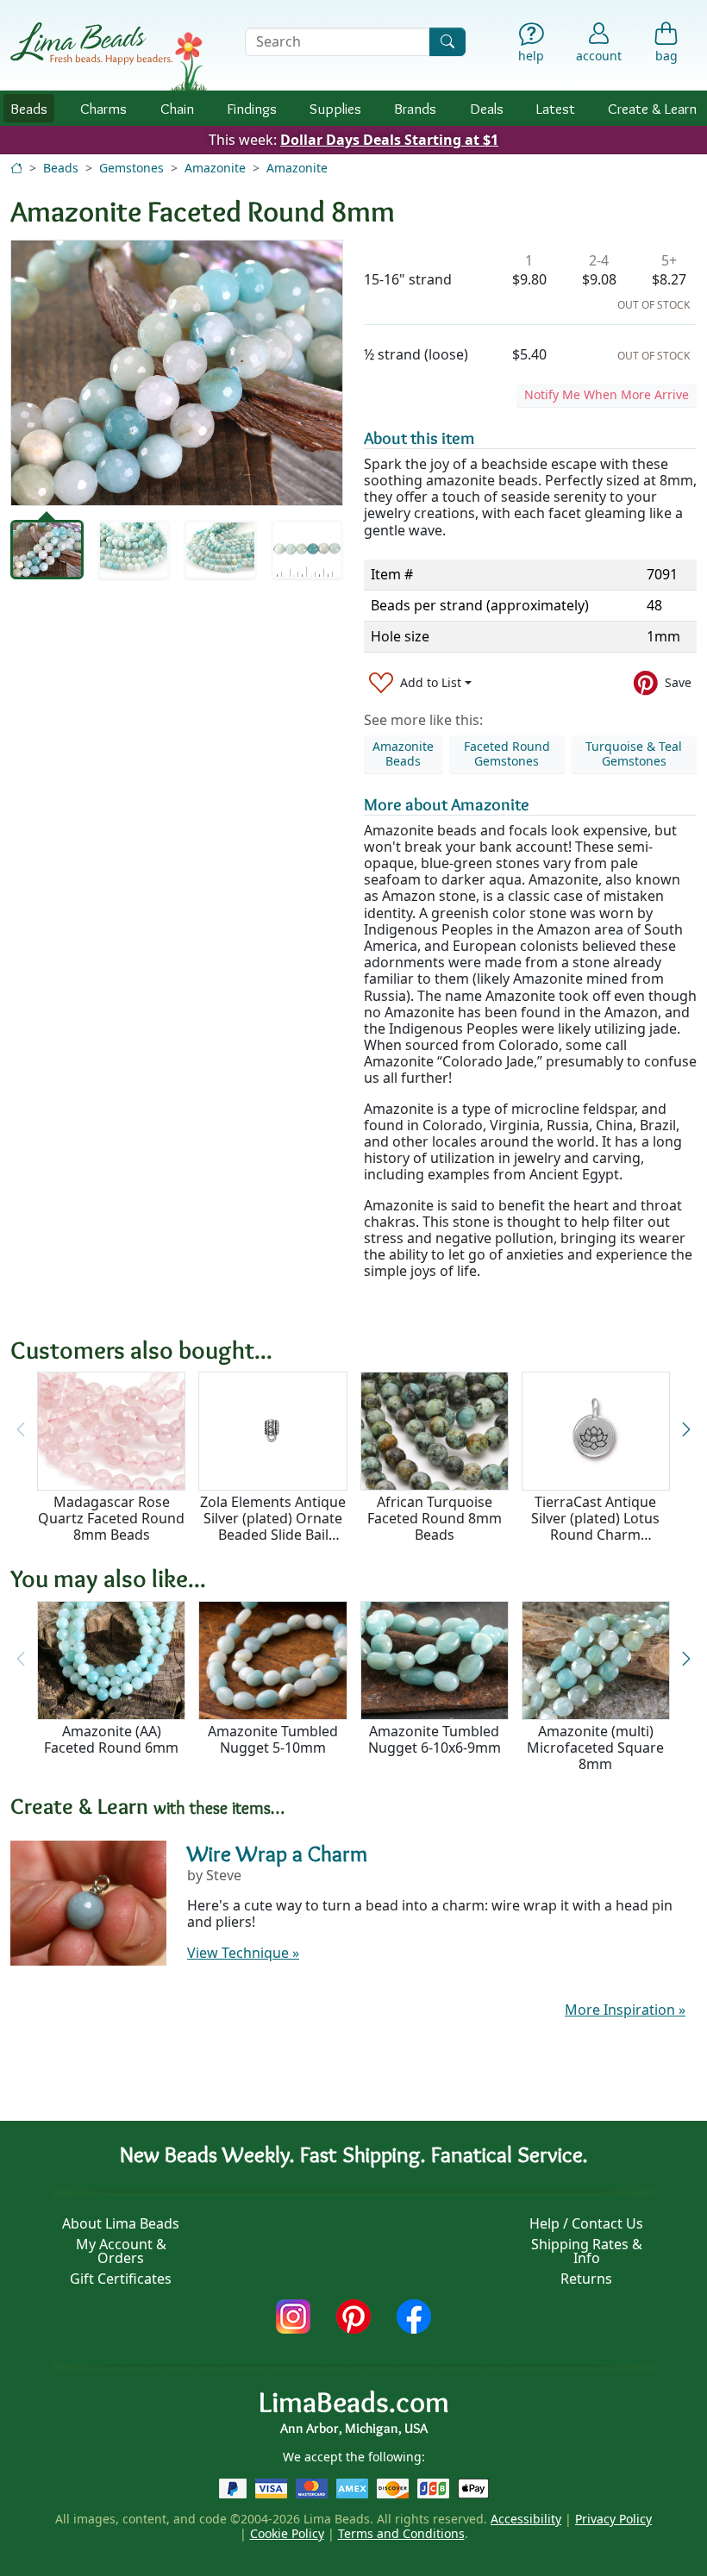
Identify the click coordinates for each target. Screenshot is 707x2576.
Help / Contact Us (586, 2223)
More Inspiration (625, 2010)
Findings (252, 108)
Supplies (335, 108)
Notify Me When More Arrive (607, 394)
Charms (103, 108)
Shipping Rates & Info (587, 2251)
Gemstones (131, 168)
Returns (586, 2279)
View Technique (243, 1953)
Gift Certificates (121, 2279)
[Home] (16, 168)
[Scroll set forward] (686, 1430)
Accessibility (526, 2519)
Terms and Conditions (401, 2533)
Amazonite (215, 168)
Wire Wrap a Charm (277, 1854)
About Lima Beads (121, 2223)
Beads (29, 108)
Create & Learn (652, 108)
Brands (415, 108)
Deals (487, 108)
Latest (556, 108)
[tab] (47, 550)
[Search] (447, 42)
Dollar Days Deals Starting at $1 (389, 140)
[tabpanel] (177, 373)
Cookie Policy (287, 2533)
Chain (177, 108)
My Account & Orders (121, 2251)
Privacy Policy (613, 2519)
